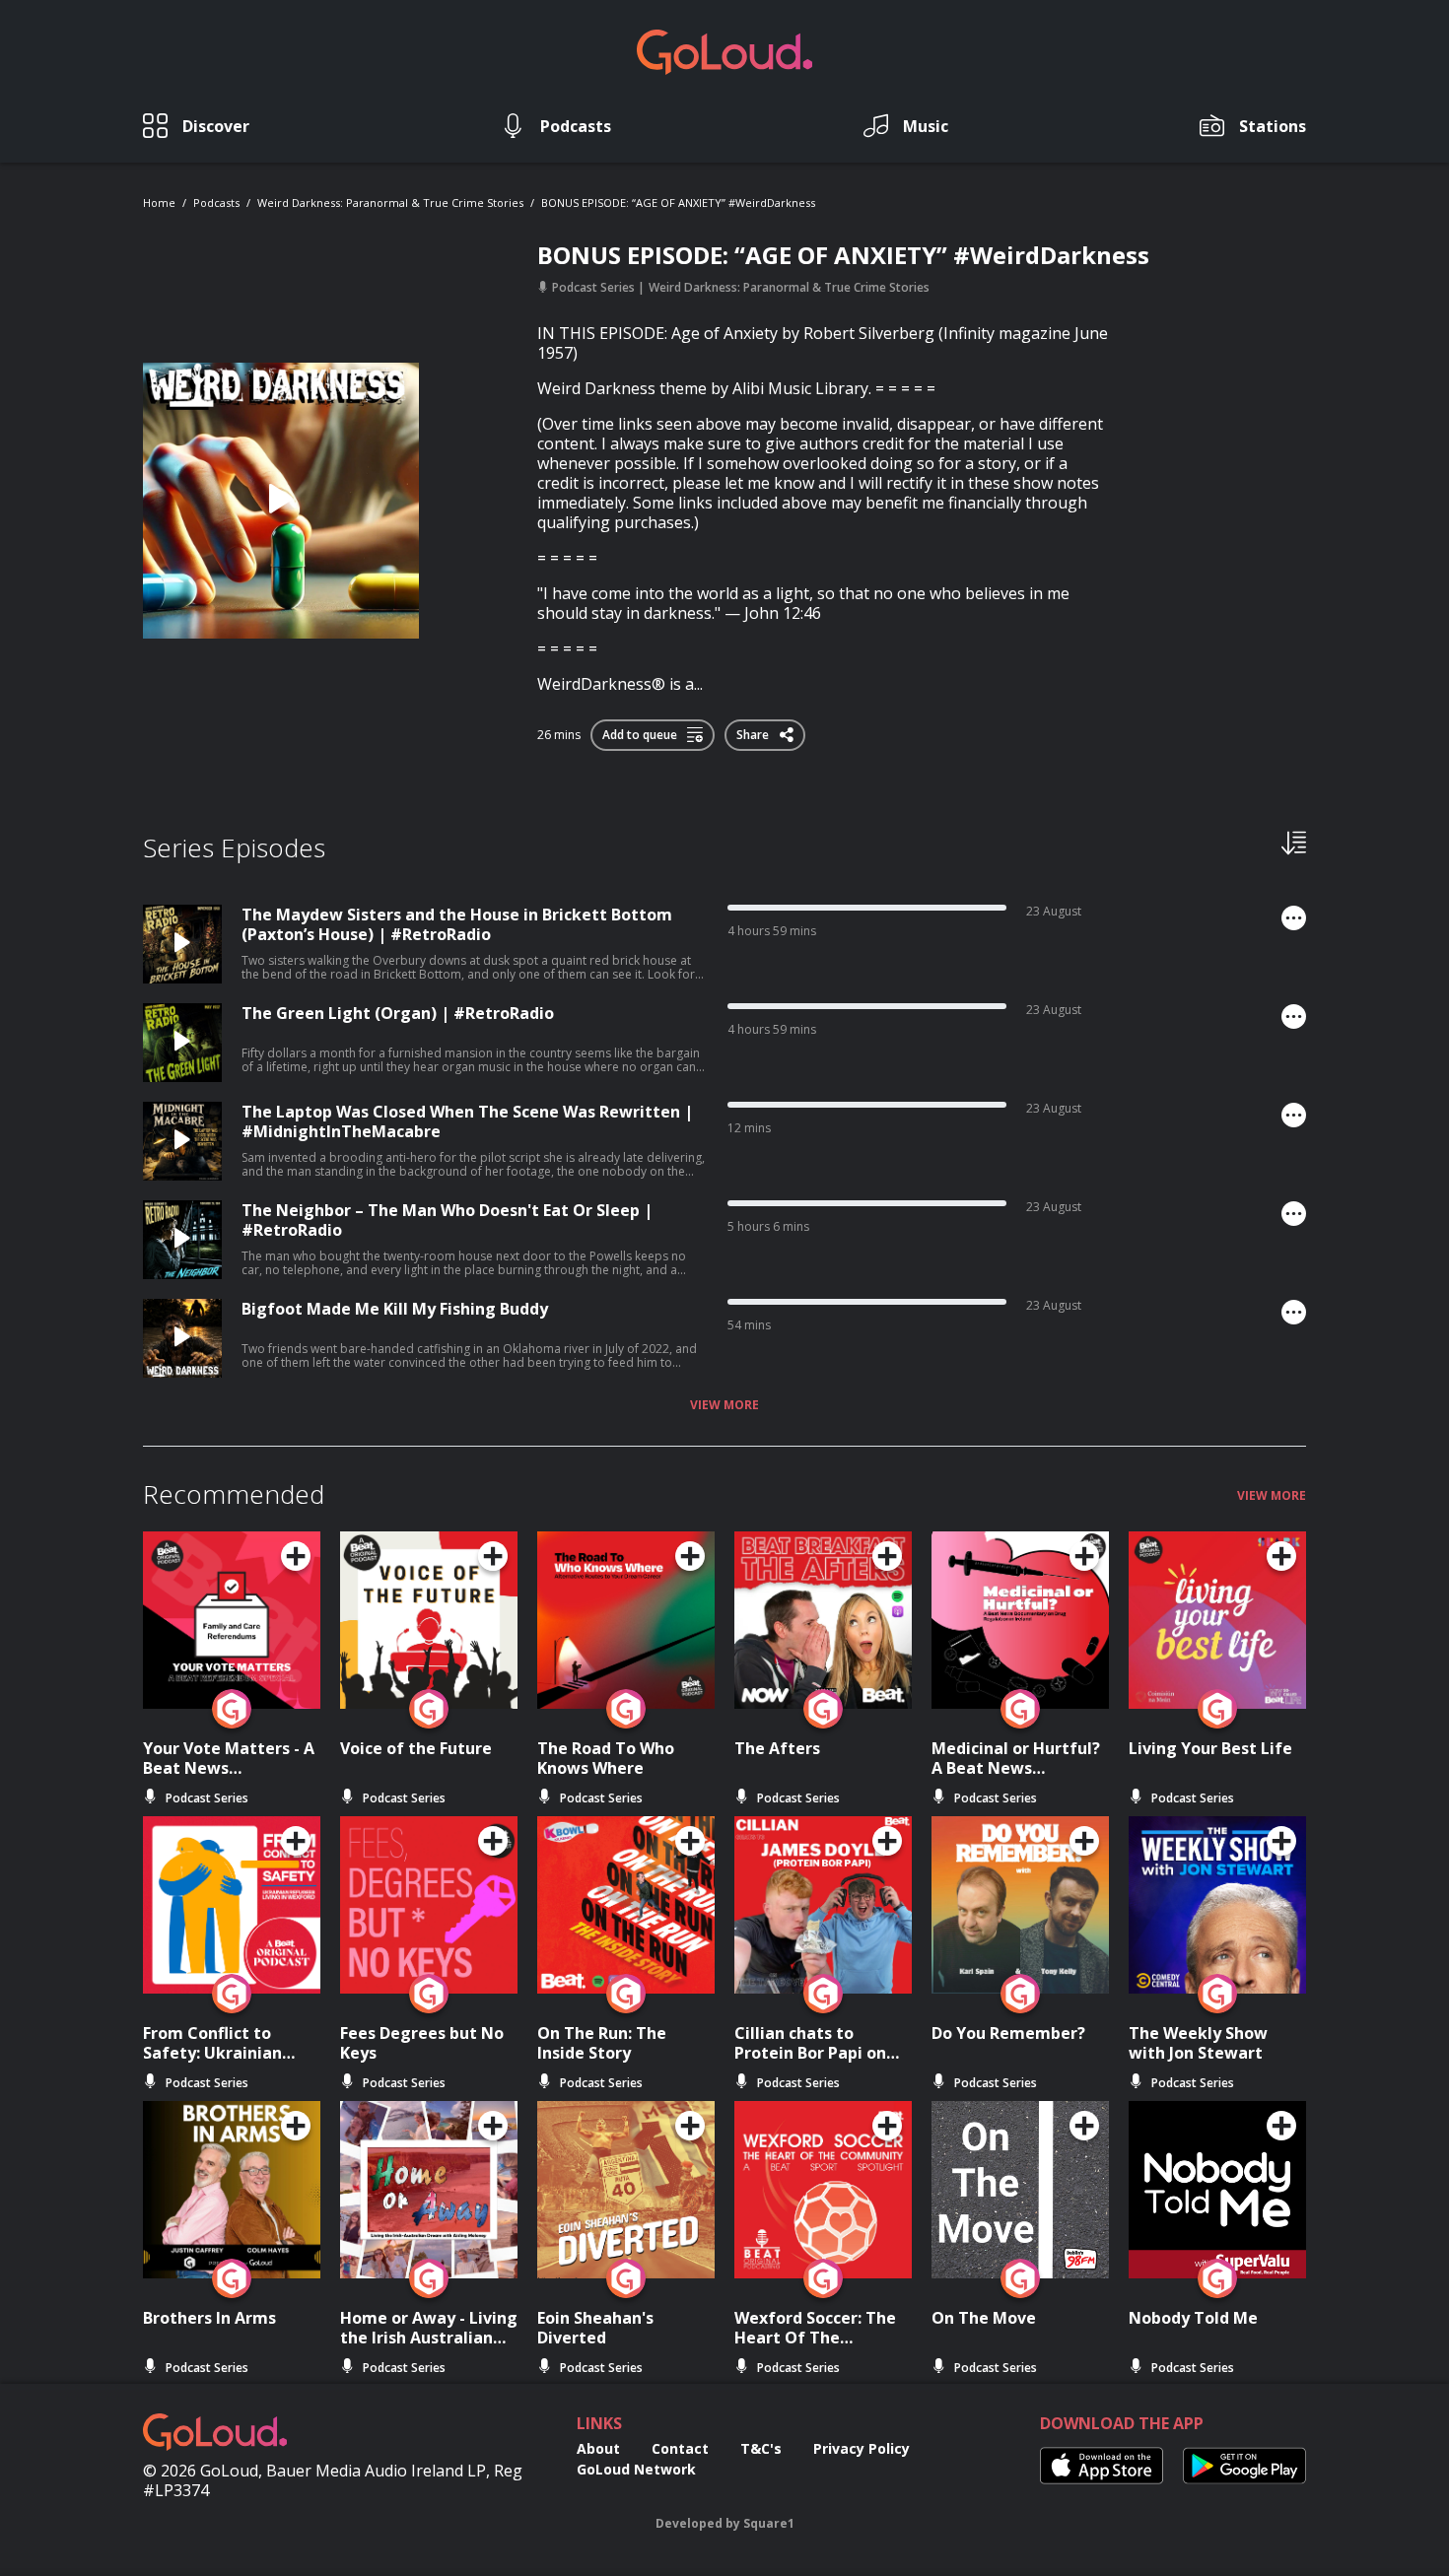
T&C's (761, 2448)
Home (159, 203)
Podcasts (216, 203)
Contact (680, 2448)
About (598, 2448)
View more (724, 1405)
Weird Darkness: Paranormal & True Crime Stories (390, 203)
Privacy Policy (862, 2448)
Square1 (769, 2523)
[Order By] (1294, 842)
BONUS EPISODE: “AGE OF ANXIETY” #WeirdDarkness (678, 203)
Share (754, 731)
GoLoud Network (636, 2469)
